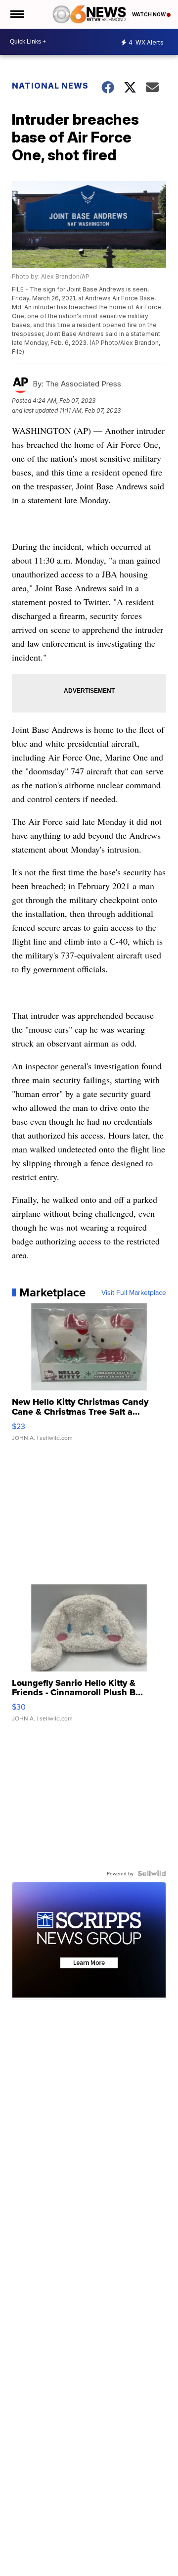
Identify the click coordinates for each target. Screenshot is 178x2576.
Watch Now (149, 14)
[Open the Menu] (17, 14)
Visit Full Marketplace (134, 1292)
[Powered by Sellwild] (152, 1873)
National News (50, 86)
